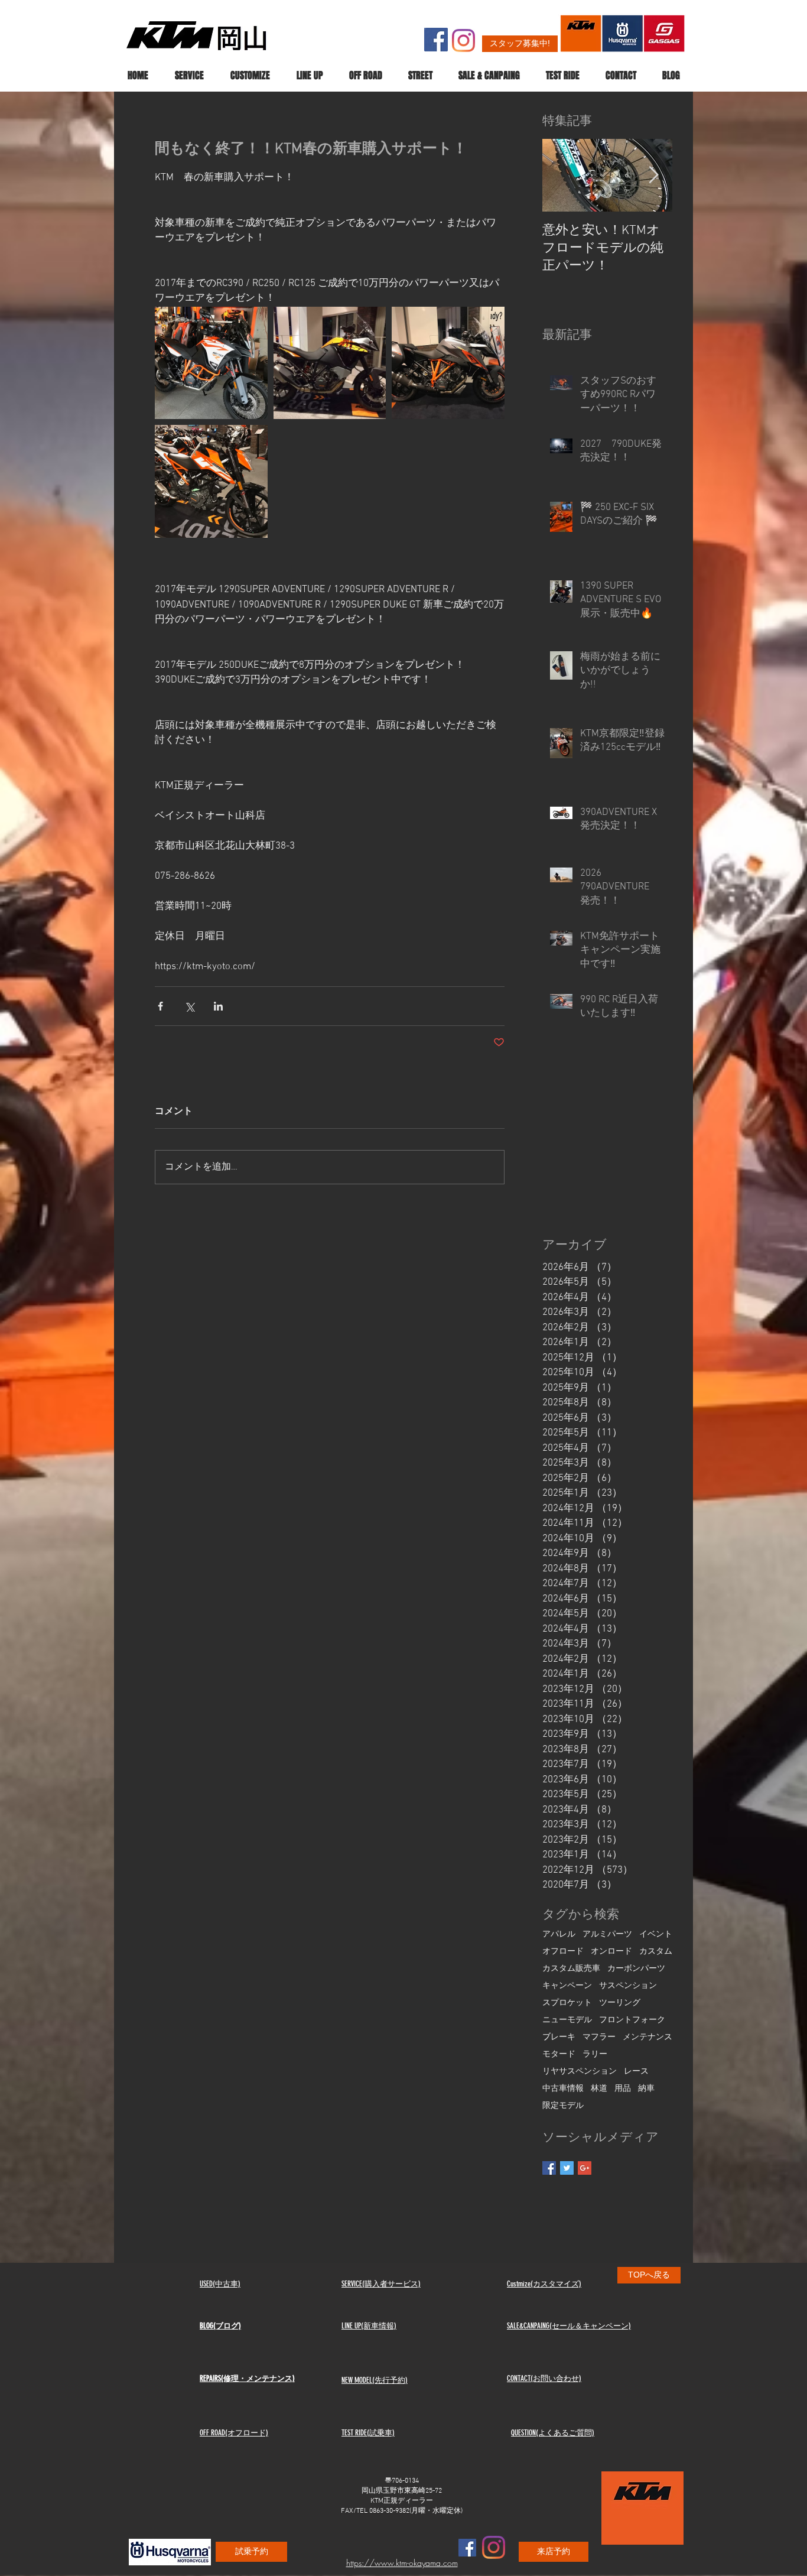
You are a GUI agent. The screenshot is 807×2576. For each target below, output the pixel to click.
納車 (646, 2089)
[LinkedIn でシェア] (218, 1006)
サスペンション (628, 1986)
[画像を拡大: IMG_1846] (211, 363)
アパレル (559, 1935)
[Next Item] (653, 176)
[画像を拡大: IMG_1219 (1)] (448, 363)
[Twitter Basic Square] (567, 2168)
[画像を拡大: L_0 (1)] (330, 363)
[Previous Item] (561, 176)
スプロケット (567, 2003)
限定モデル (563, 2106)
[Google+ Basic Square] (585, 2168)
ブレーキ (559, 2037)
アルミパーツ (607, 1935)
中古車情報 (563, 2089)
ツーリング (620, 2003)
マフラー (599, 2037)
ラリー (595, 2054)
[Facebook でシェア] (160, 1006)
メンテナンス (647, 2037)
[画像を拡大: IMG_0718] (211, 481)
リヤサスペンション (580, 2072)
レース (636, 2072)
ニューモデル (567, 2020)
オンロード (611, 1952)
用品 (623, 2089)
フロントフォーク (632, 2020)
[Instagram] (463, 40)
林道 (599, 2089)
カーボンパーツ (636, 1969)
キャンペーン (567, 1986)
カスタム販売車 (571, 1969)
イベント (656, 1935)
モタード (559, 2054)
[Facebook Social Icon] (436, 40)
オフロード (563, 1952)
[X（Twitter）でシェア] (189, 1006)
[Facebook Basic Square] (549, 2168)
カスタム (656, 1952)
